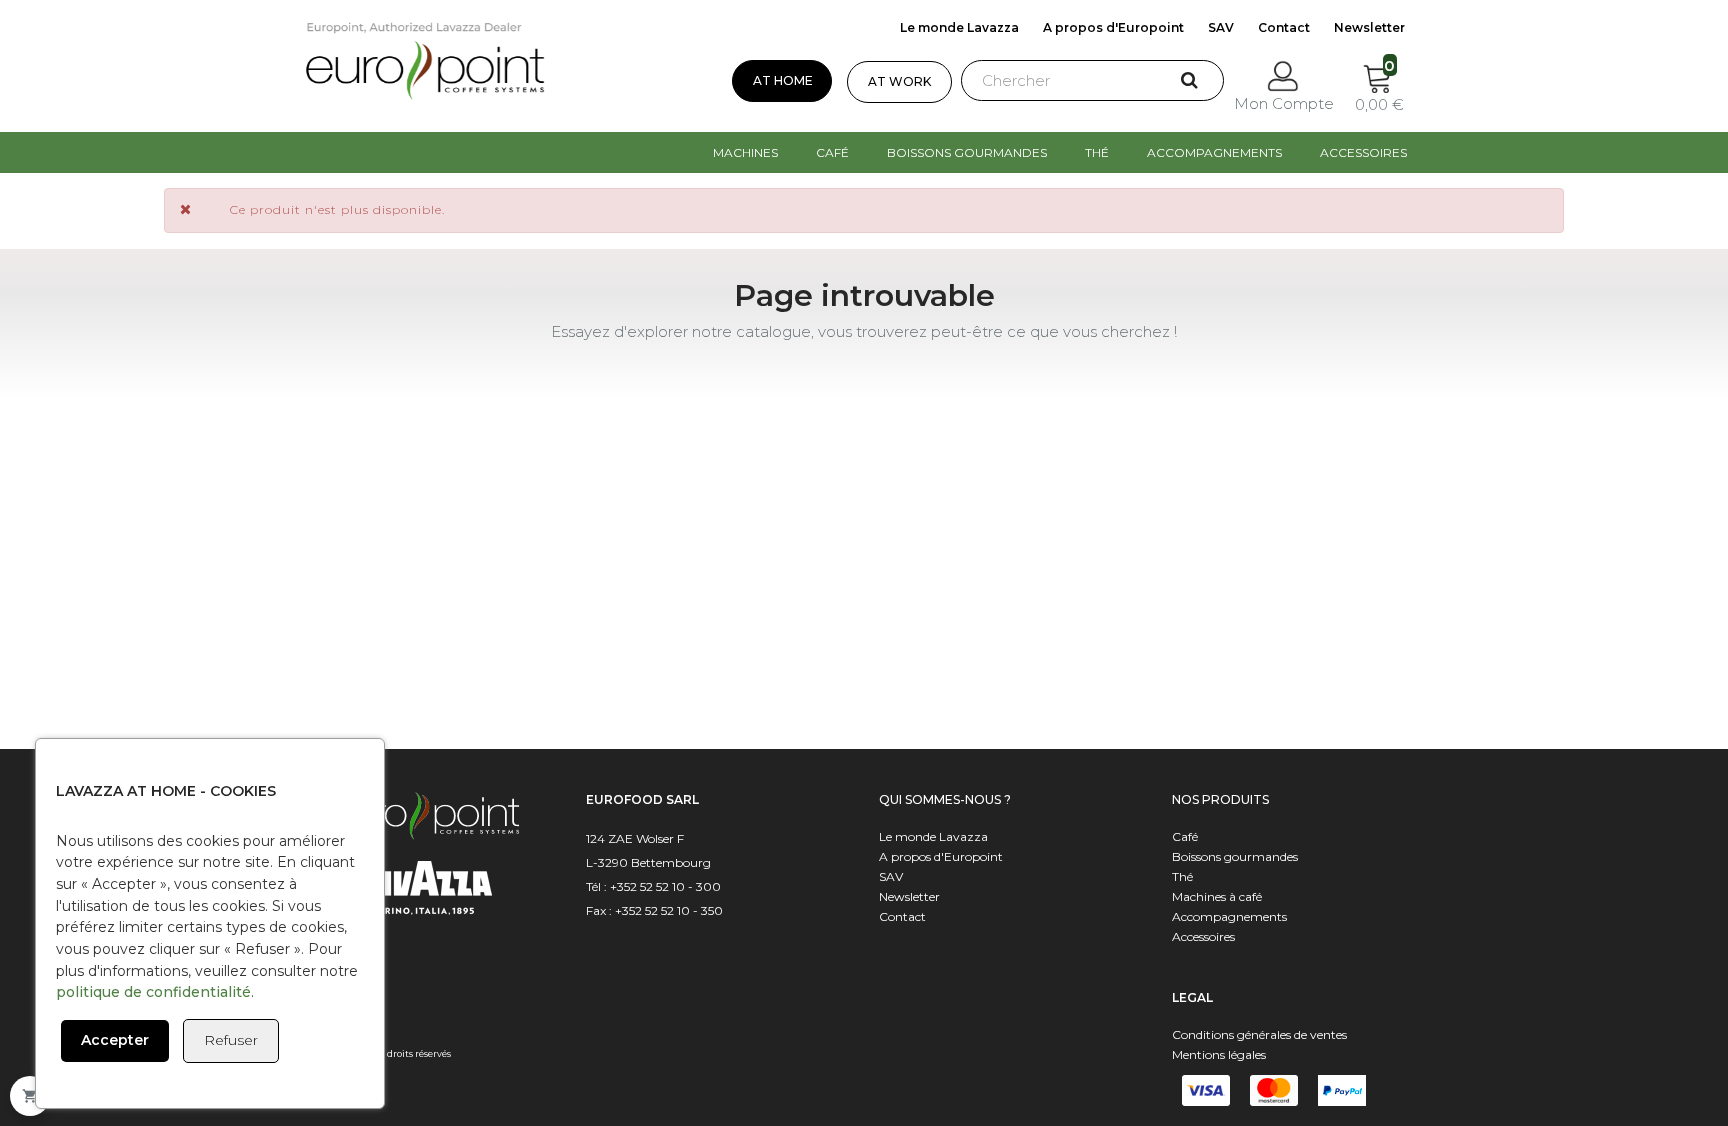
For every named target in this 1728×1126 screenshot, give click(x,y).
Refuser (231, 1040)
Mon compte (1284, 103)
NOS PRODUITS (1220, 799)
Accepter (115, 1040)
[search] (1181, 82)
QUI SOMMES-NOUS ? (945, 799)
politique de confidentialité (153, 992)
